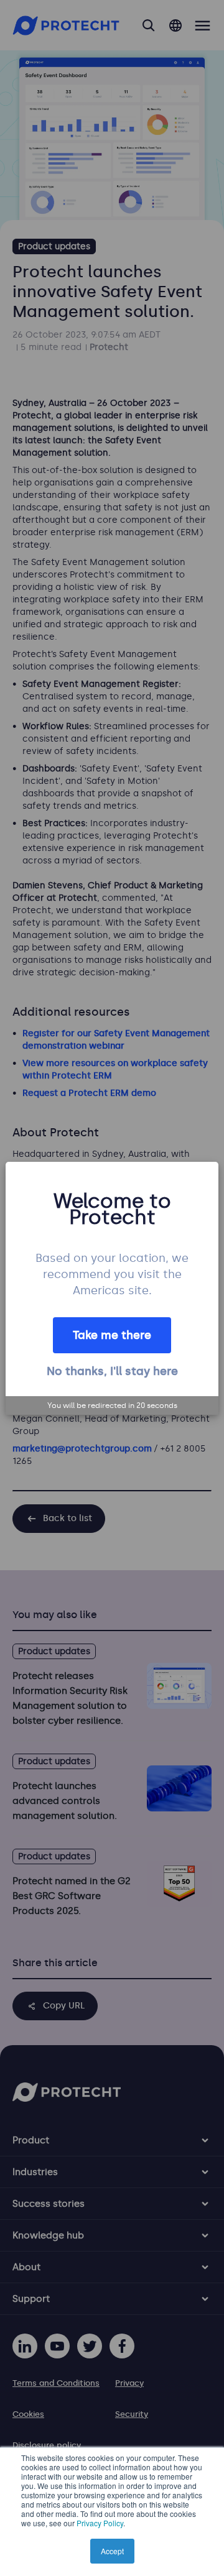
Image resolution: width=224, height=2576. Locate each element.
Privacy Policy (100, 2523)
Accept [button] (112, 2551)
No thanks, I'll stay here (112, 1371)
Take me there (112, 1335)
